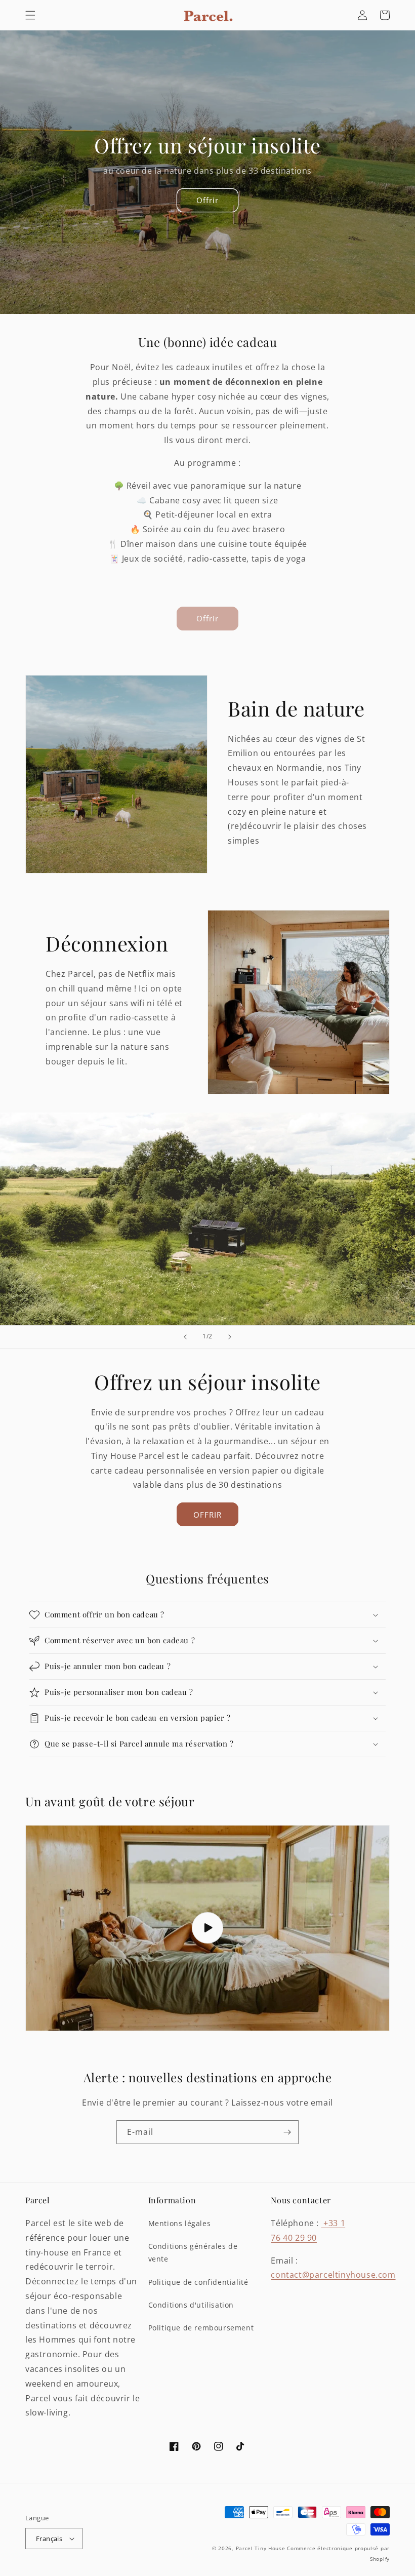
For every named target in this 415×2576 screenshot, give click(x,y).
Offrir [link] (207, 618)
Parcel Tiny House (261, 2548)
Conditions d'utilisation (191, 2305)
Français (49, 2539)
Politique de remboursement (201, 2328)
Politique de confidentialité (198, 2282)
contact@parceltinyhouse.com (333, 2275)
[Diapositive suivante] (230, 1337)
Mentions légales (180, 2223)
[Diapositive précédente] (185, 1337)
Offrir (207, 200)
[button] (30, 15)
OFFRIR (207, 1515)
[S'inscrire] (287, 2132)
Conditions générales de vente (193, 2252)
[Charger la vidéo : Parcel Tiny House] (207, 1928)
